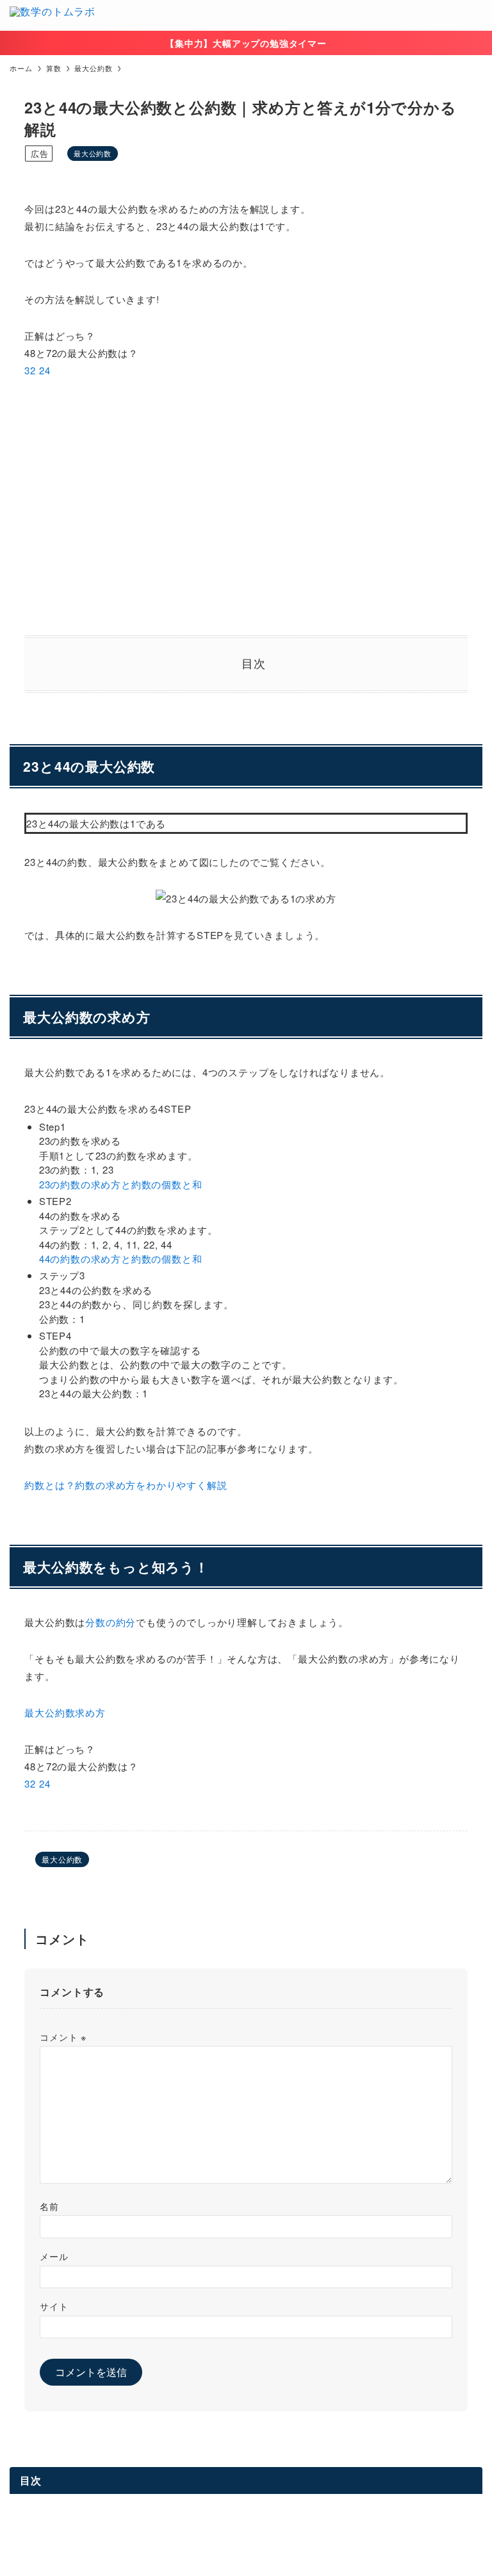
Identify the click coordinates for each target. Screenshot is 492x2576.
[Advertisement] (246, 507)
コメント (63, 2037)
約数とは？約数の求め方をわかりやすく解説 (126, 1485)
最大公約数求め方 (65, 1712)
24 (45, 370)
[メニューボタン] (477, 15)
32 (30, 370)
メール (54, 2256)
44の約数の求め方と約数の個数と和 (121, 1259)
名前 (49, 2206)
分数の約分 (111, 1622)
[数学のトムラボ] (53, 15)
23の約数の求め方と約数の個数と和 (121, 1184)
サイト (54, 2306)
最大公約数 (93, 153)
